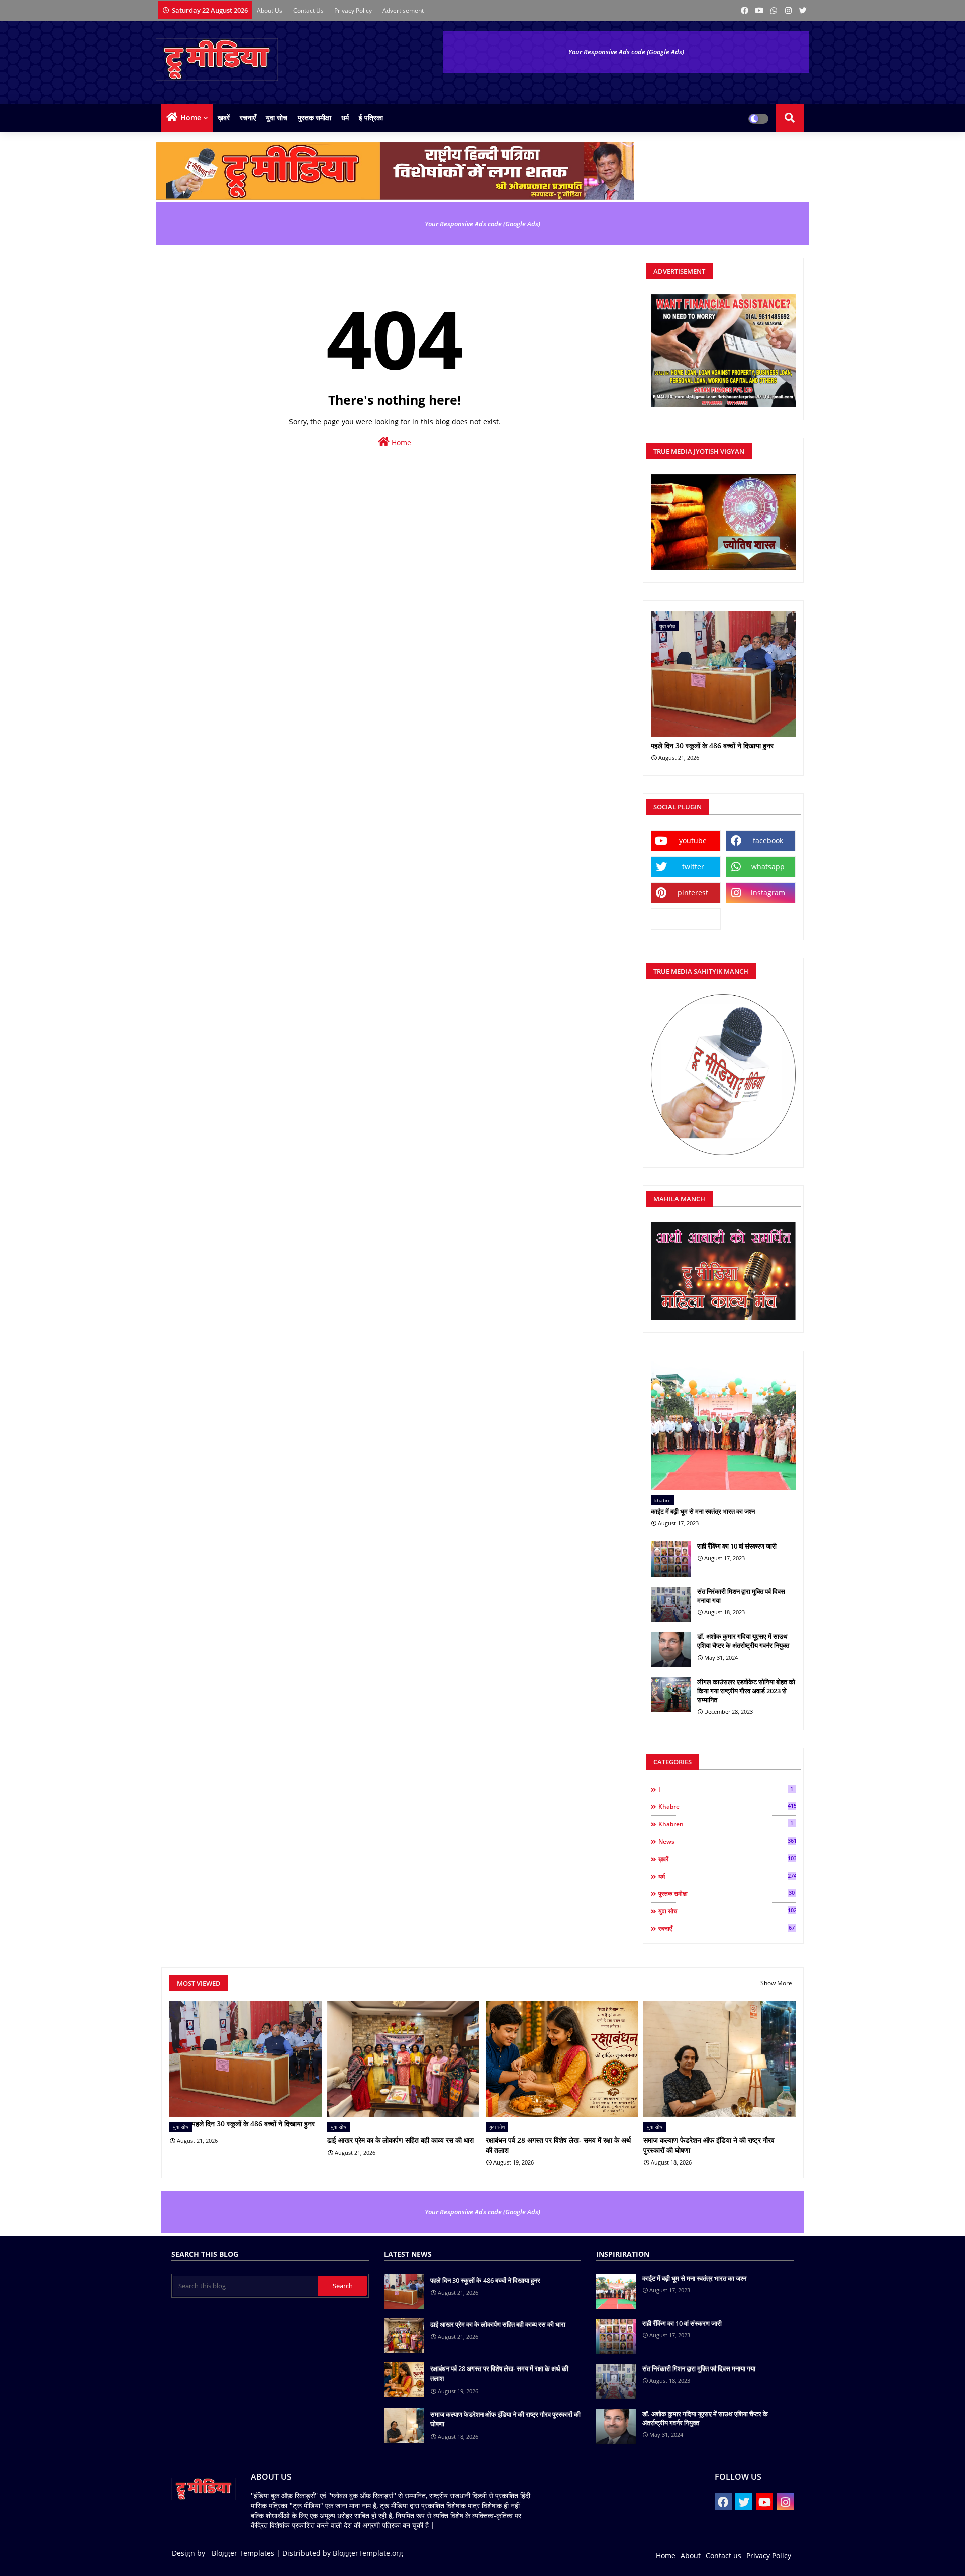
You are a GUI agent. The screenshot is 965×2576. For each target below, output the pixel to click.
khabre (727, 1806)
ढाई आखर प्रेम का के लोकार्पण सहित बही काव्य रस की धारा (401, 2140)
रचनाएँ (248, 117)
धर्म (345, 117)
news (727, 1841)
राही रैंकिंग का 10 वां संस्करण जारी (737, 1546)
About (691, 2556)
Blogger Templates (243, 2553)
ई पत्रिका (371, 117)
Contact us (309, 10)
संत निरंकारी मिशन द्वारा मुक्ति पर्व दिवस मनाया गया (741, 1596)
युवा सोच (277, 117)
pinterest (693, 893)
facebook (768, 840)
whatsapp (768, 866)
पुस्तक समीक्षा (314, 117)
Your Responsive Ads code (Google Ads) (626, 52)
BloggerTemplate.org (368, 2553)
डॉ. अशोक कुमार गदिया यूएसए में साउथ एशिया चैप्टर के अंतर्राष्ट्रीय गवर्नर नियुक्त (743, 1641)
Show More (776, 1983)
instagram (768, 893)
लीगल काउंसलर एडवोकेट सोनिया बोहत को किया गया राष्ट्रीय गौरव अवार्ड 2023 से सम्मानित (746, 1691)
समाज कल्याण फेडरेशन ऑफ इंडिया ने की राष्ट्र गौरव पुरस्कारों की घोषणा (709, 2145)
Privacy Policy (354, 10)
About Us (270, 10)
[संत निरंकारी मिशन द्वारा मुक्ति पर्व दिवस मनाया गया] (671, 1604)
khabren (726, 1824)
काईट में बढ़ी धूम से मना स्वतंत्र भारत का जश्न (703, 1511)
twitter (693, 866)
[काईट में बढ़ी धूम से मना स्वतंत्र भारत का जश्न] (723, 1426)
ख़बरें (224, 117)
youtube (693, 840)
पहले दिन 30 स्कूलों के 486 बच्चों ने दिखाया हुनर (712, 746)
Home (191, 117)
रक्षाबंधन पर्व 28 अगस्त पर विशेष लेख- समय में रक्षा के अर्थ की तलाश (558, 2145)
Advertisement (403, 10)
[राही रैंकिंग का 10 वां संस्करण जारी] (671, 1559)
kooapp (686, 919)
